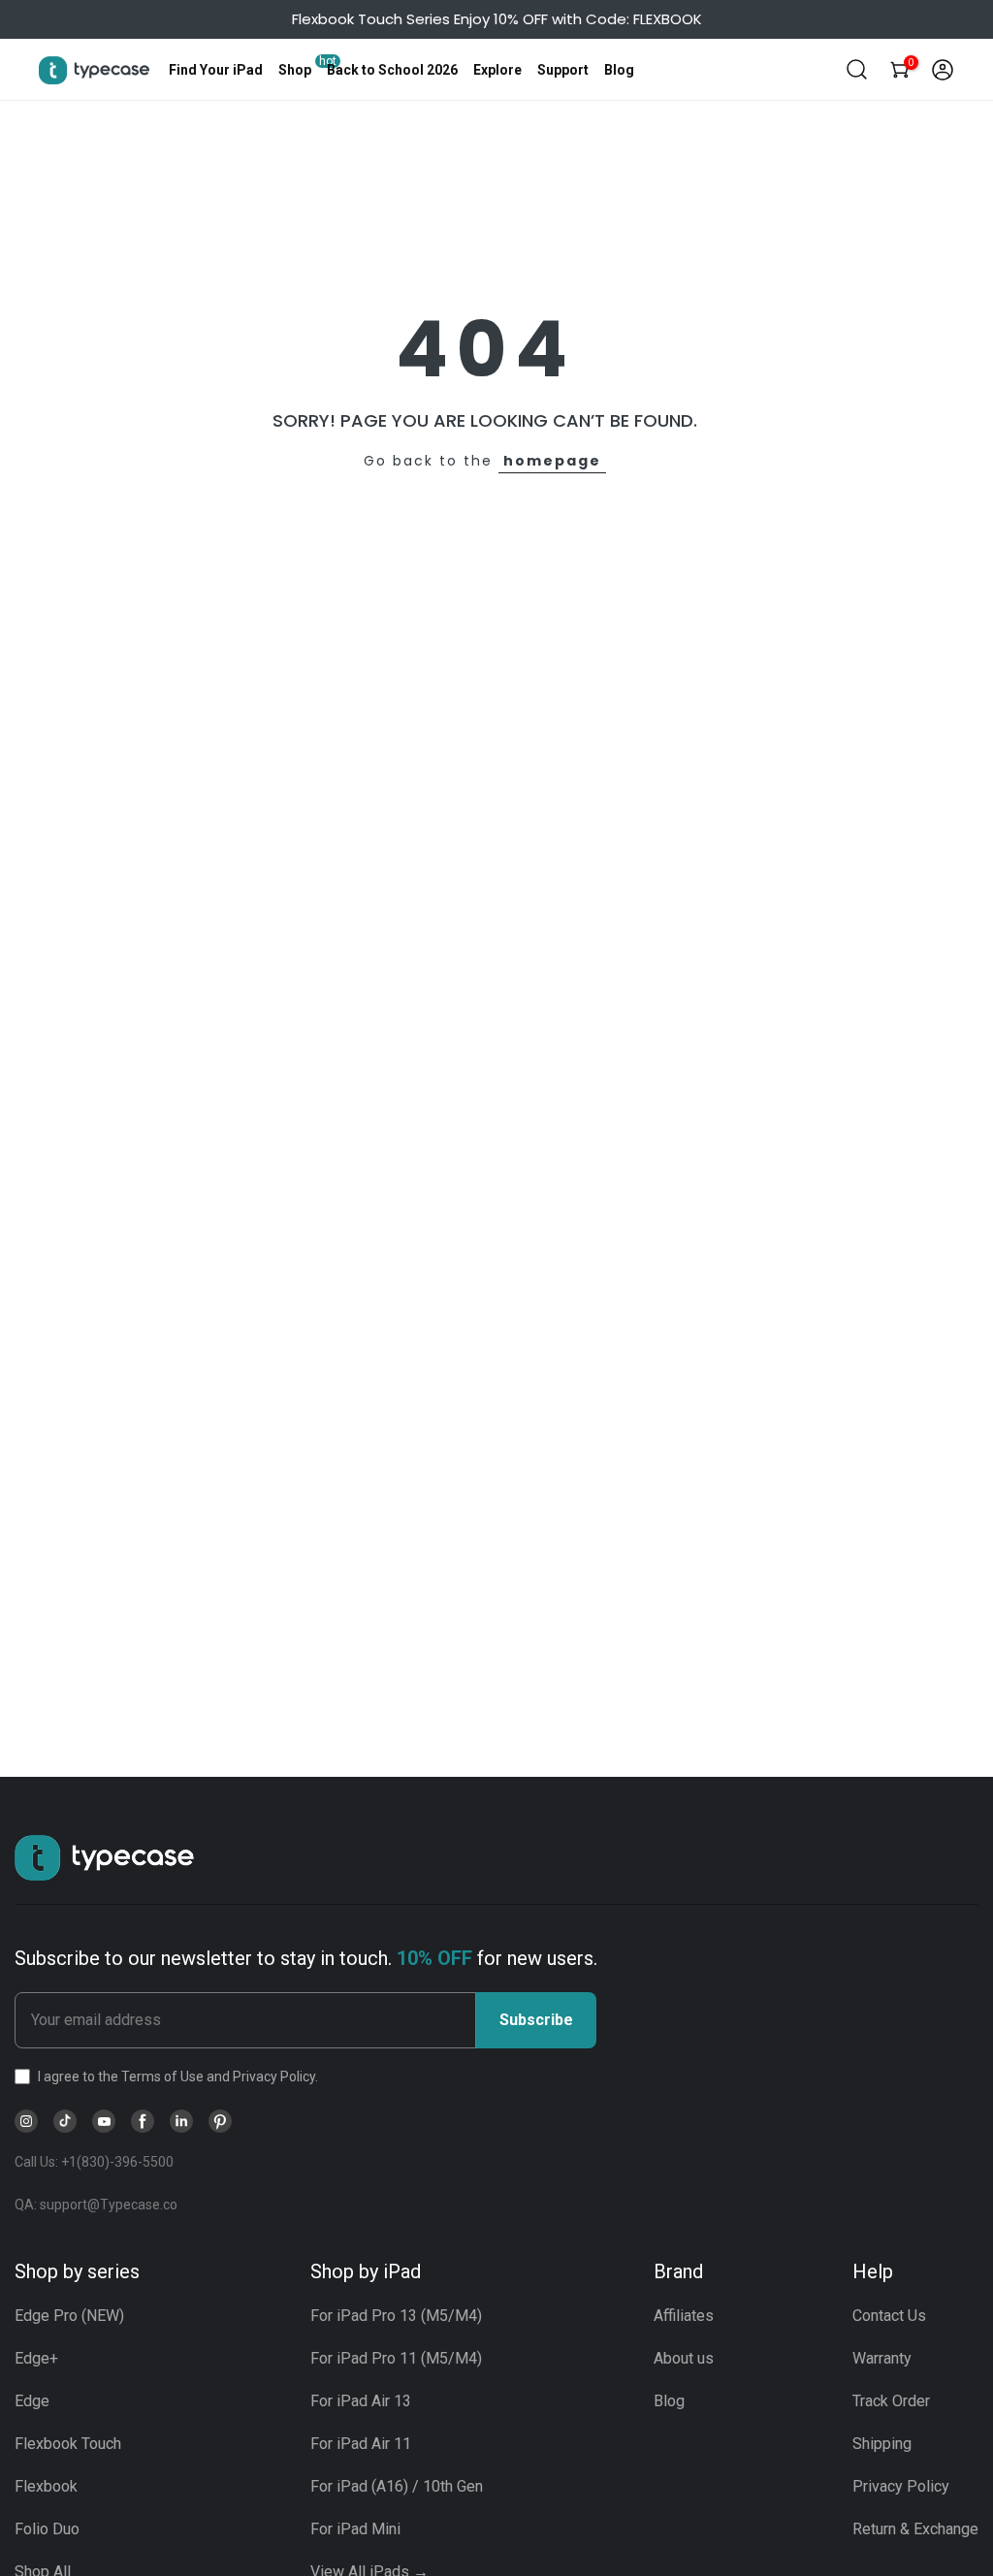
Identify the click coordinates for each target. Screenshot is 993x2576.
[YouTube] (104, 2121)
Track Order (891, 2401)
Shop (295, 70)
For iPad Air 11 (361, 2444)
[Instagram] (26, 2121)
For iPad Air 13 (361, 2401)
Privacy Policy (901, 2486)
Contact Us (889, 2316)
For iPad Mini (355, 2529)
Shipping (882, 2444)
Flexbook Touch (68, 2444)
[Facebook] (143, 2121)
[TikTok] (65, 2121)
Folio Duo (47, 2529)
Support (563, 70)
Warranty (882, 2358)
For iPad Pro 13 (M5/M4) (396, 2316)
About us (684, 2358)
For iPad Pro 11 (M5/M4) (396, 2358)
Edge (32, 2401)
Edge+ (36, 2358)
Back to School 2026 (392, 70)
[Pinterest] (220, 2121)
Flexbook (46, 2486)
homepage (552, 461)
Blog (619, 70)
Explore (497, 70)
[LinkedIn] (181, 2121)
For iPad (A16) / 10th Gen (397, 2486)
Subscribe (536, 2020)
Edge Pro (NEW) (69, 2316)
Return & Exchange (915, 2529)
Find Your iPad (216, 70)
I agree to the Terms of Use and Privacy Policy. (178, 2077)
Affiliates (684, 2316)
